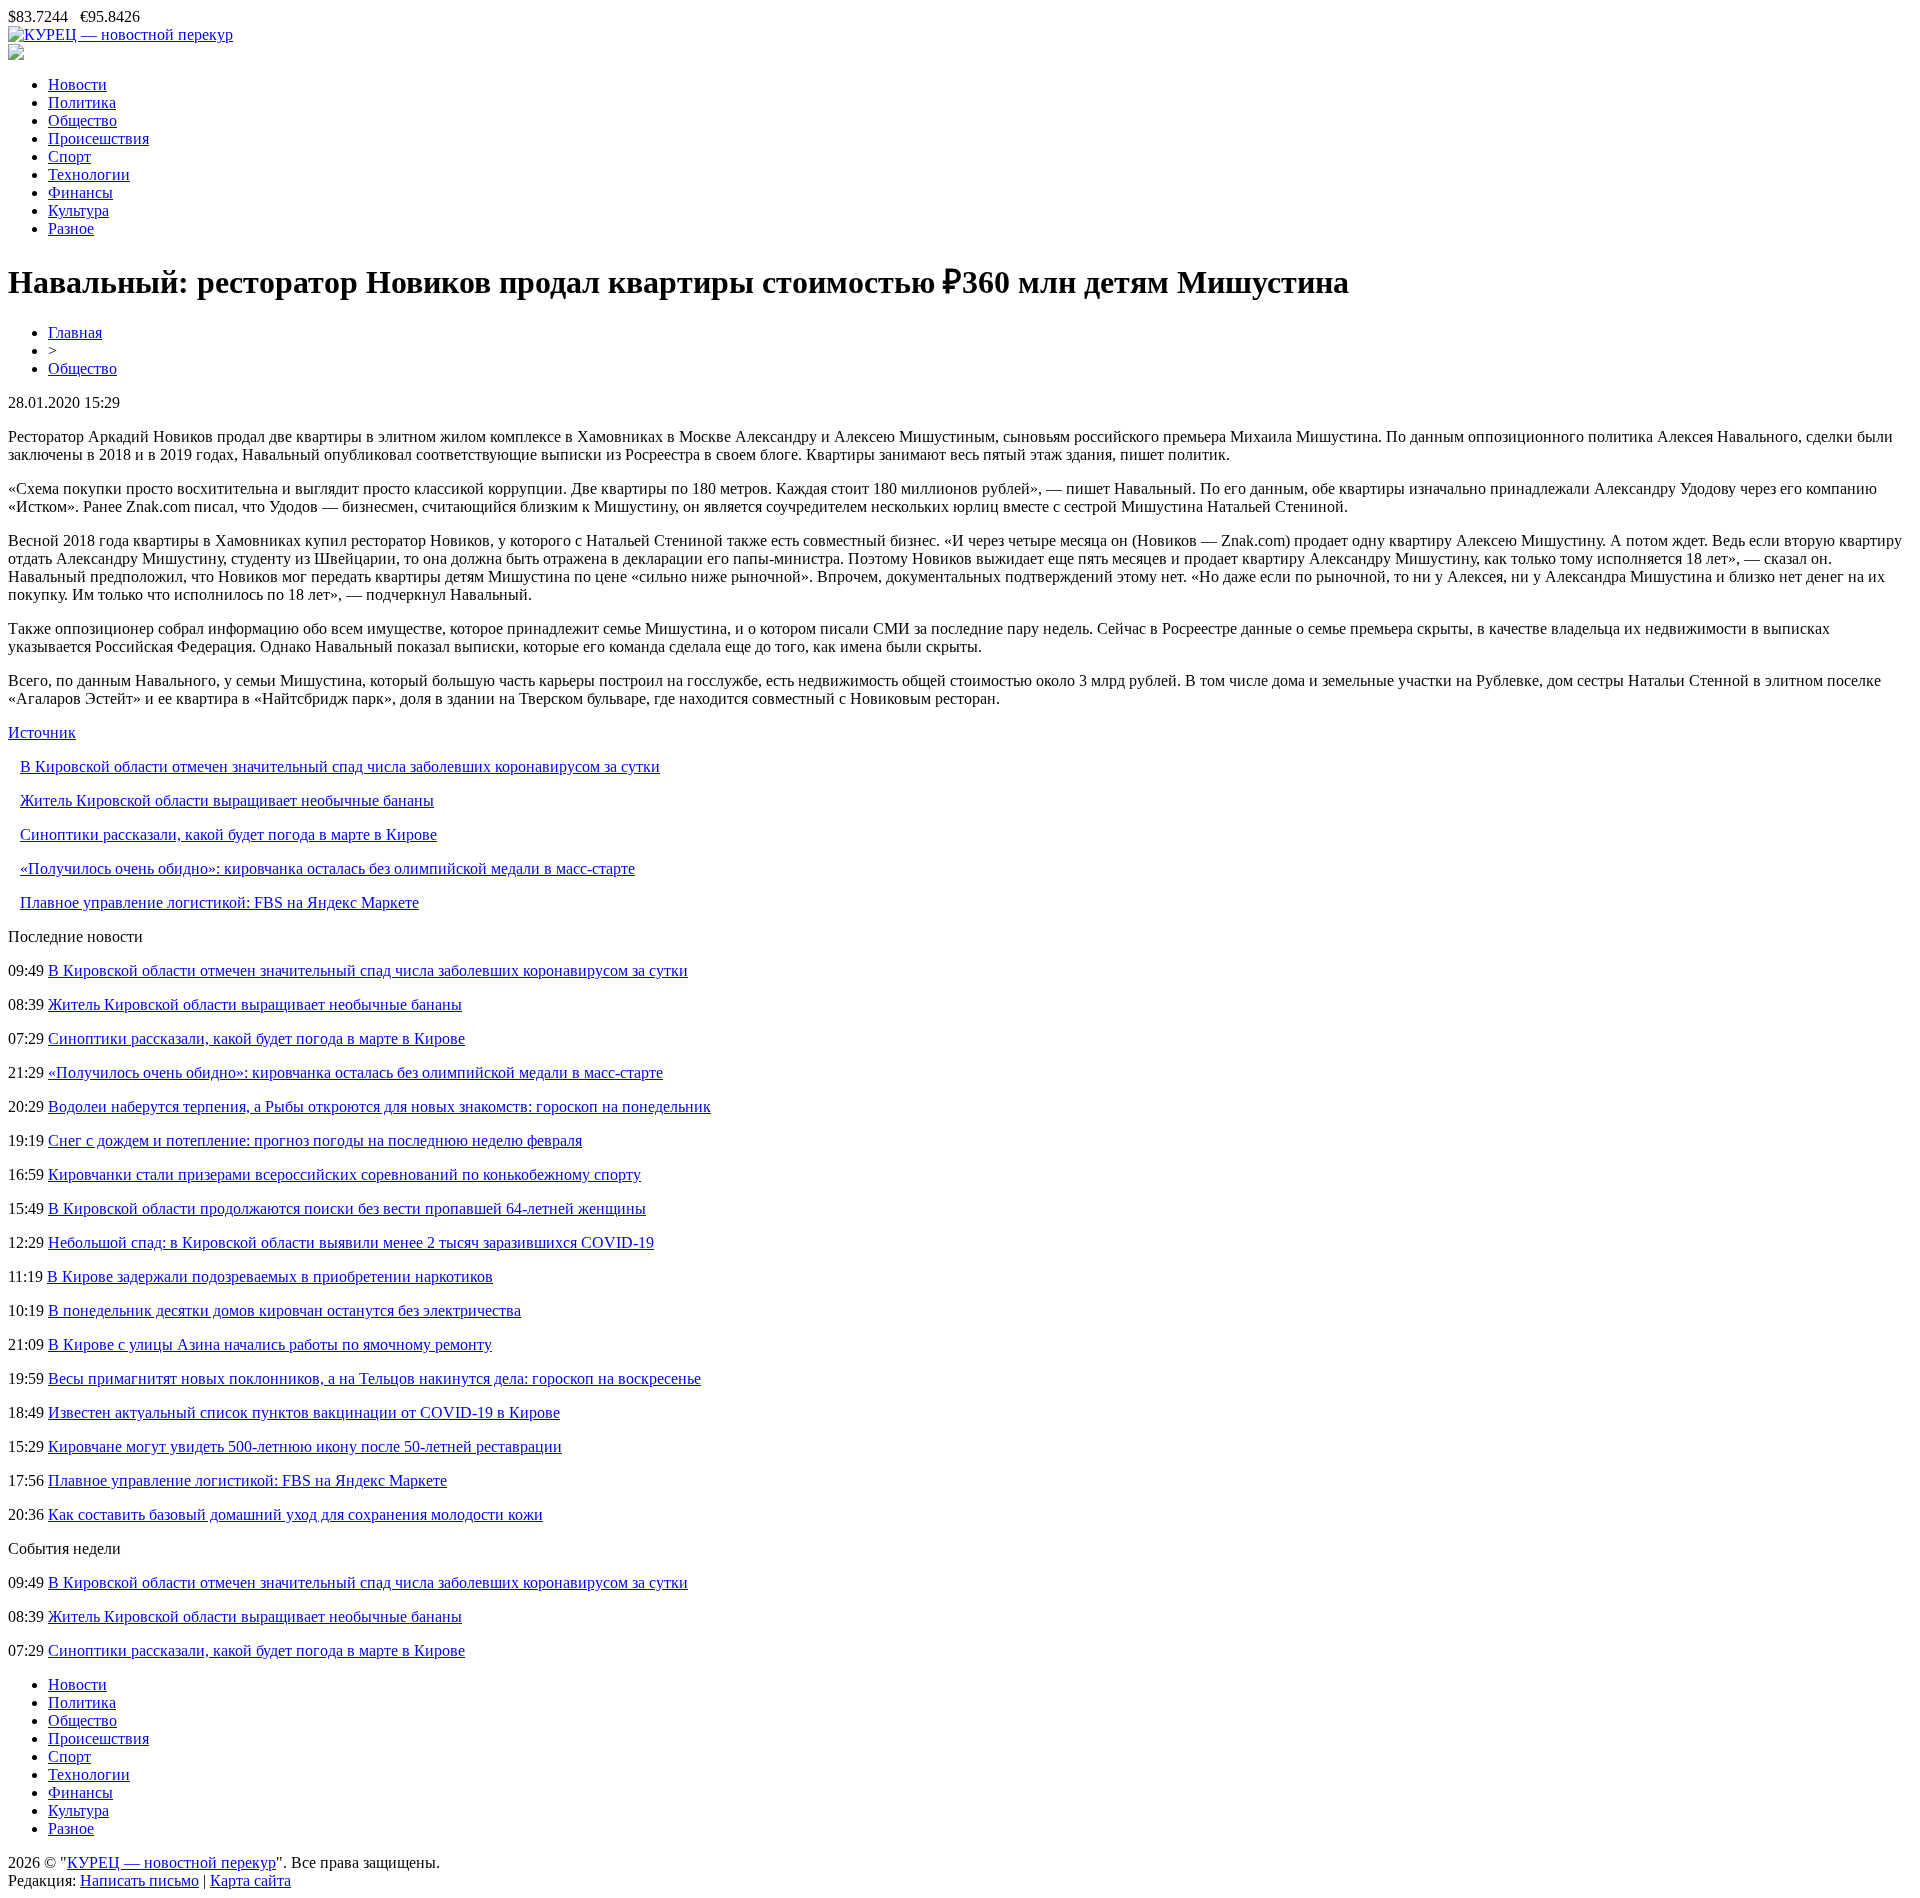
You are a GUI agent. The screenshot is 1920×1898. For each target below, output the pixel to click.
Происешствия (98, 138)
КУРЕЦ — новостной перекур (171, 1862)
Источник (42, 732)
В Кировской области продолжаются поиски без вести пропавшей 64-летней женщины (347, 1208)
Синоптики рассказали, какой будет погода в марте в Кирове (228, 834)
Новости (77, 84)
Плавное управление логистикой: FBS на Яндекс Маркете (219, 902)
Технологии (89, 174)
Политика (82, 102)
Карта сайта (250, 1880)
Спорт (69, 156)
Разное (71, 228)
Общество (82, 120)
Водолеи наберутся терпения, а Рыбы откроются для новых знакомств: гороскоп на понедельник (379, 1106)
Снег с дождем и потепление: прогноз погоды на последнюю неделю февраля (315, 1140)
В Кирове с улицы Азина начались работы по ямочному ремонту (270, 1344)
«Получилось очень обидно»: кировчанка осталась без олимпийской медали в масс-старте (327, 868)
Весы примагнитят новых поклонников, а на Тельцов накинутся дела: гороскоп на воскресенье (374, 1378)
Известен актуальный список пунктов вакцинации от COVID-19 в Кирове (304, 1412)
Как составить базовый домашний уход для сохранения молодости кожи (295, 1514)
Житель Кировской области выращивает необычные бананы (227, 800)
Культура (78, 210)
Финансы (80, 192)
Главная (75, 332)
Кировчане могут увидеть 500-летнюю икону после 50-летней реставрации (305, 1446)
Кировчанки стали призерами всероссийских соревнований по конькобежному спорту (344, 1174)
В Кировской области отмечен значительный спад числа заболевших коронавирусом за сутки (340, 766)
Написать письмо (139, 1880)
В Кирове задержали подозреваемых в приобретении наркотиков (270, 1276)
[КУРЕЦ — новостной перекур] (120, 34)
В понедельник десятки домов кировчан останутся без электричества (284, 1310)
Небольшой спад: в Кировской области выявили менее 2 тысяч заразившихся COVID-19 (351, 1242)
